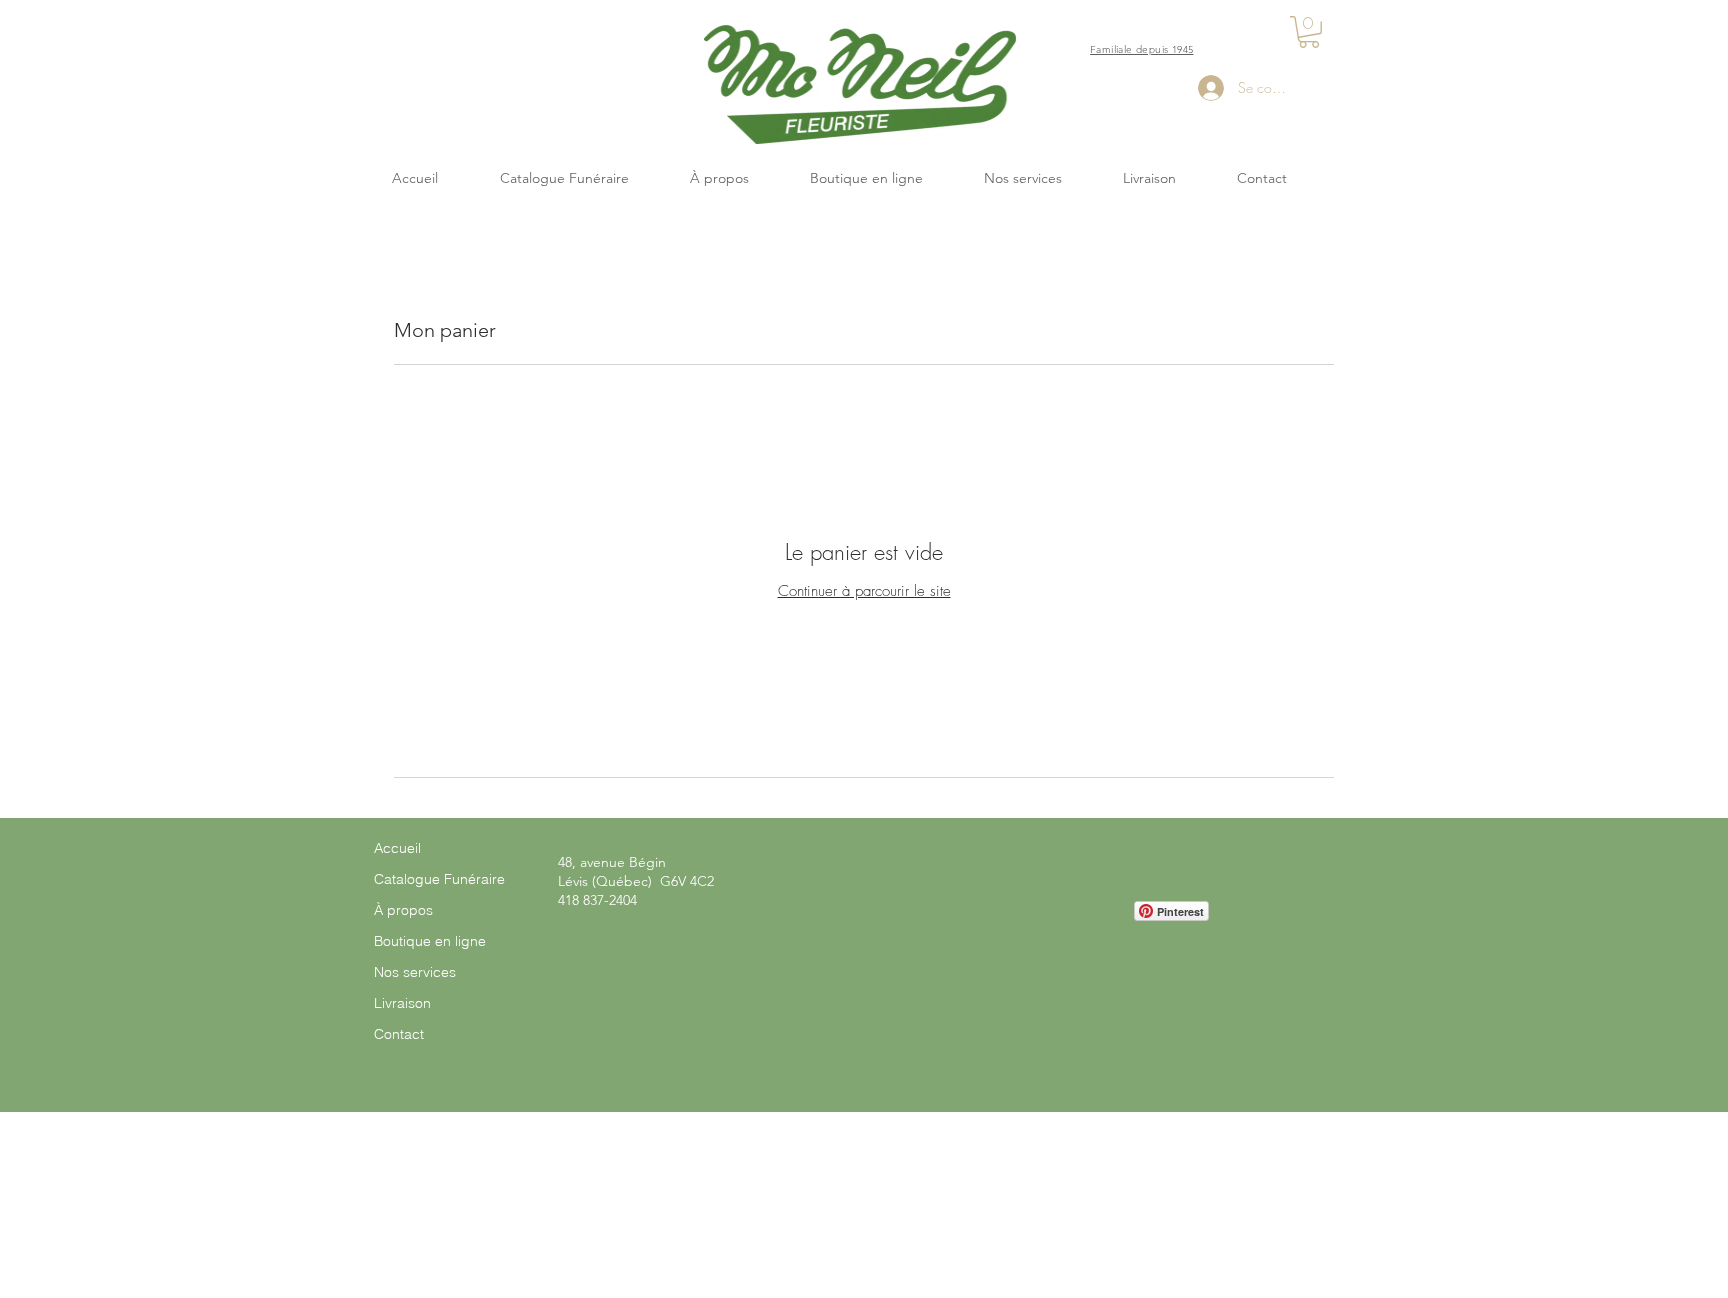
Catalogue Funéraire (439, 879)
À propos (403, 910)
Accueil (397, 848)
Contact (399, 1034)
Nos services (415, 972)
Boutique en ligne (430, 941)
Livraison (402, 1003)
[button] (1309, 32)
